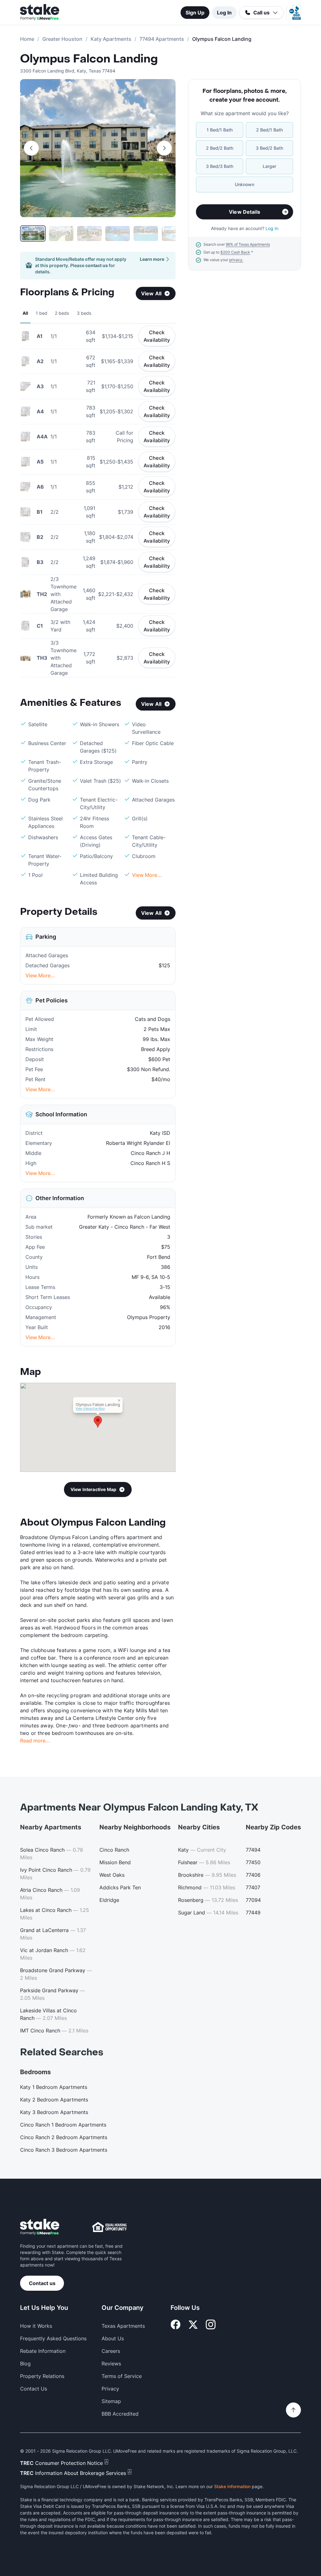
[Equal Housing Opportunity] (109, 2227)
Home (27, 39)
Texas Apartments (123, 2326)
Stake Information (232, 2486)
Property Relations (42, 2376)
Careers (111, 2351)
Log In (224, 13)
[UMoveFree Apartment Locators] (40, 2227)
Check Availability (157, 336)
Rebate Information (43, 2351)
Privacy (110, 2389)
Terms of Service (122, 2376)
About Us (113, 2338)
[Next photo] (164, 148)
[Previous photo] (31, 148)
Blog (25, 2364)
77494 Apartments (162, 39)
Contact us (42, 2283)
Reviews (111, 2364)
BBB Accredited (120, 2414)
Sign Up (195, 13)
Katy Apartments (111, 39)
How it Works (36, 2326)
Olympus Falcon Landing (89, 59)
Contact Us (34, 2389)
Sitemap (111, 2401)
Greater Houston (62, 39)
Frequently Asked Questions (53, 2338)
